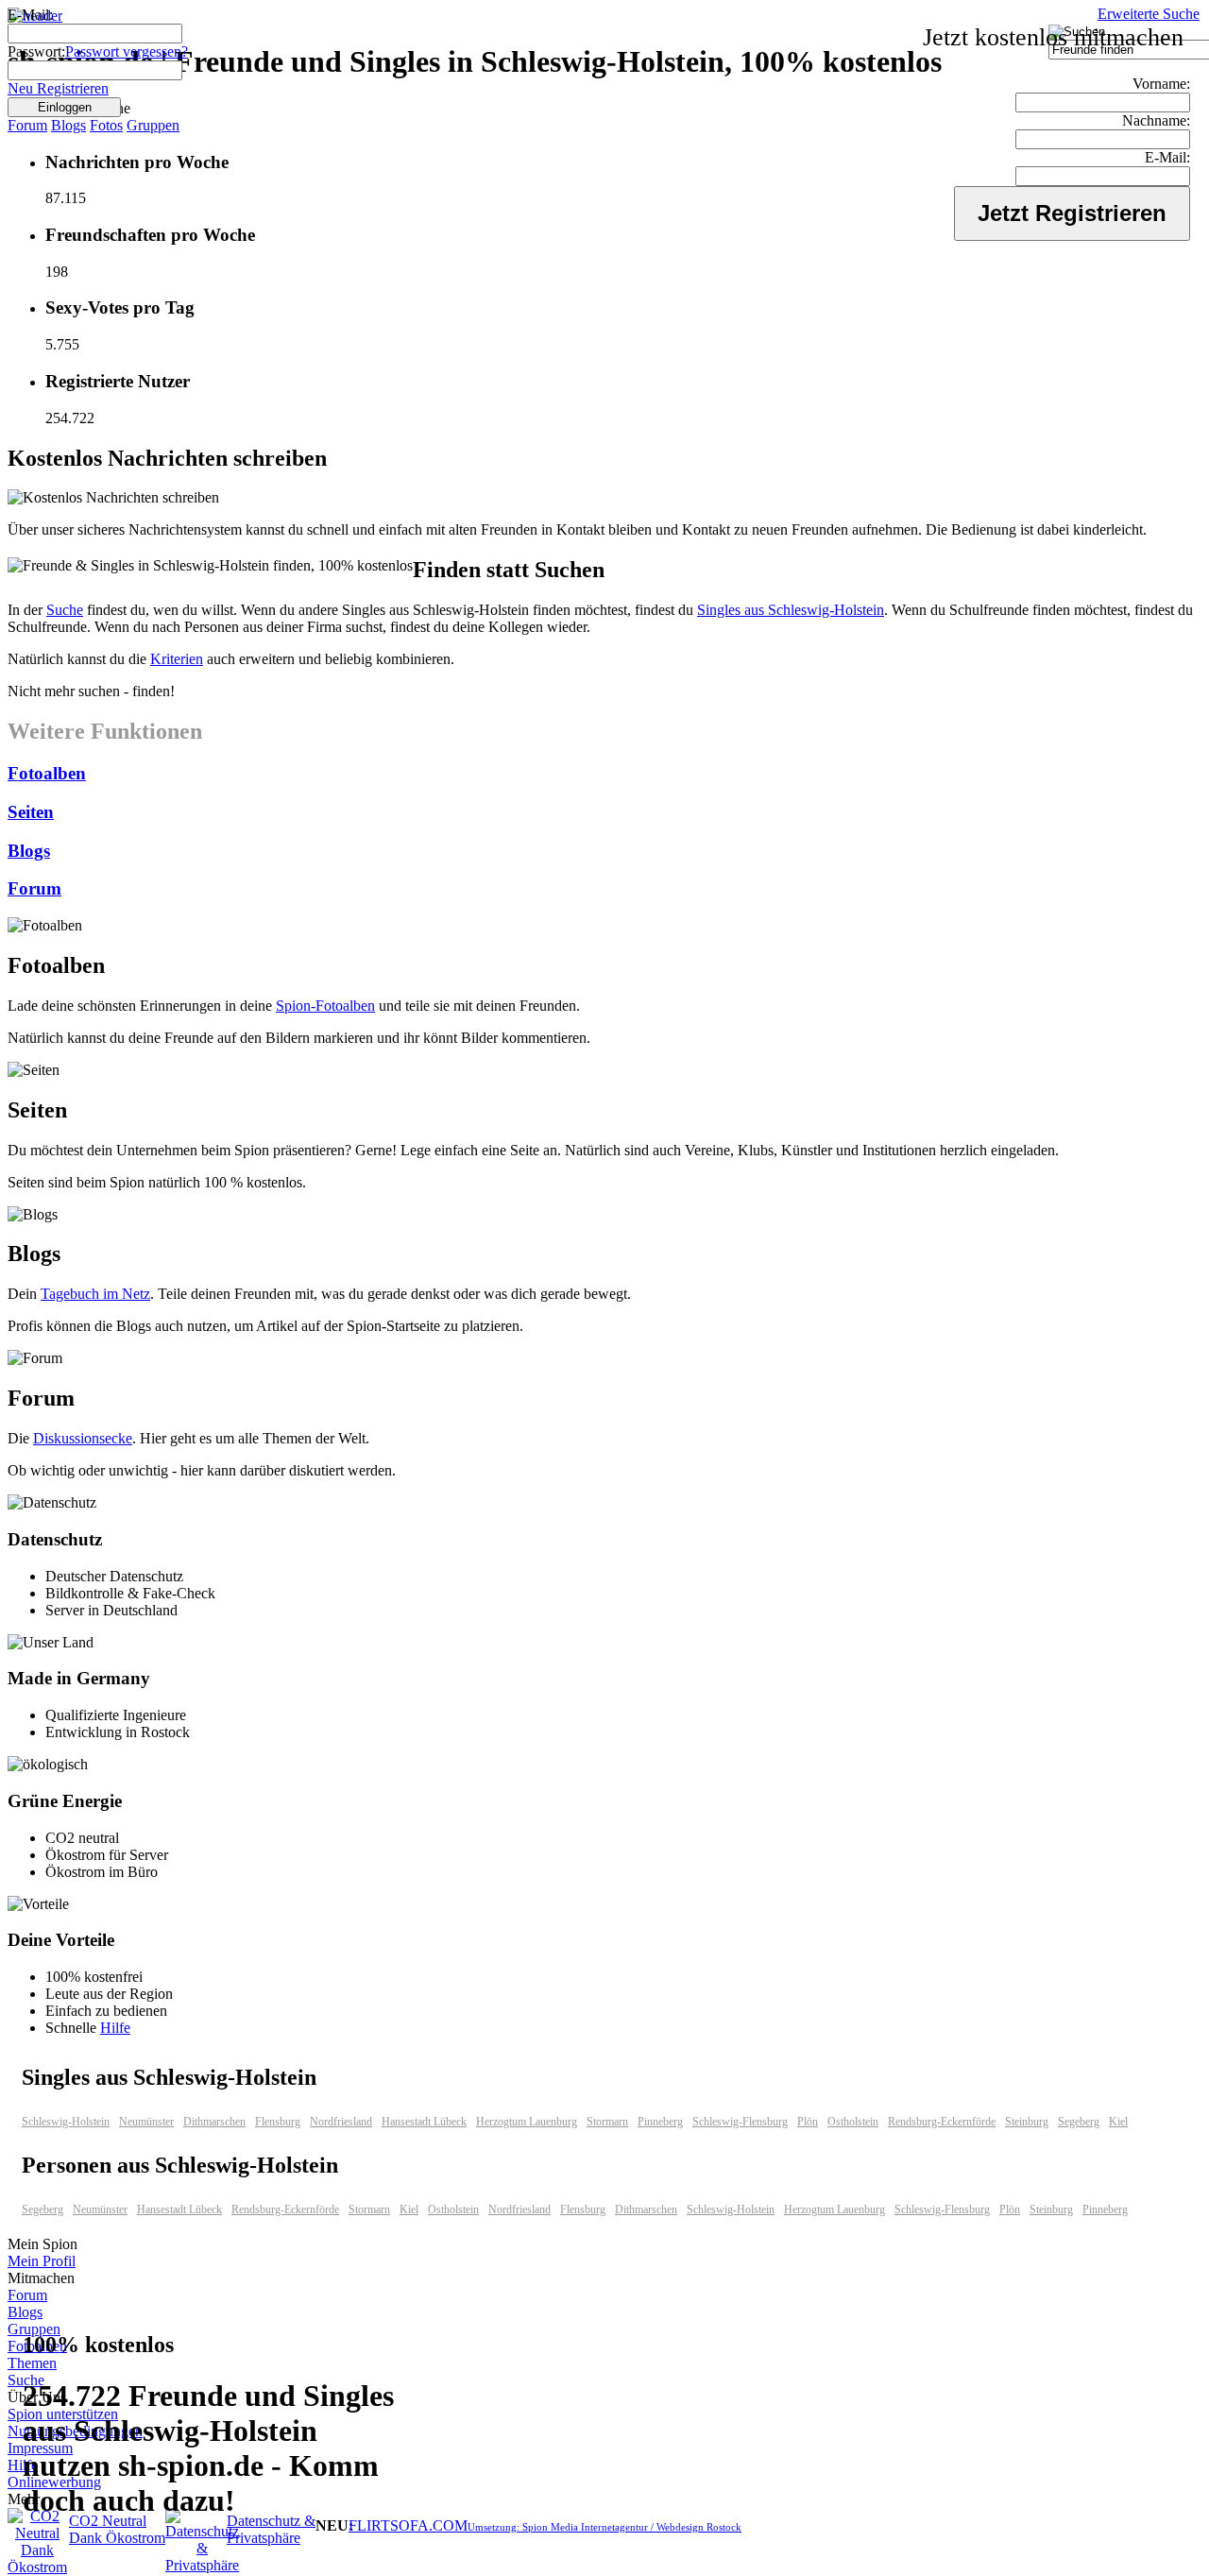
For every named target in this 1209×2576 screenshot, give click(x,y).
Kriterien (177, 659)
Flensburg (278, 2122)
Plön (808, 2122)
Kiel (1118, 2122)
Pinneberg (660, 2122)
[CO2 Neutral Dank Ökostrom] (37, 2567)
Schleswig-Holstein (66, 2122)
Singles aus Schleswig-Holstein (791, 610)
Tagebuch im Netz (95, 1294)
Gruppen (153, 125)
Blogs (68, 125)
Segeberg (1079, 2122)
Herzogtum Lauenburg (527, 2122)
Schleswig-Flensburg (740, 2122)
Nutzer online (71, 108)
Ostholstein (853, 2122)
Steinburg (1027, 2122)
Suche (65, 610)
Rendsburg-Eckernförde (942, 2122)
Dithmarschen (214, 2122)
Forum (27, 125)
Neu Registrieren (58, 88)
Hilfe (115, 2028)
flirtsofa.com (408, 2525)
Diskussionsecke (83, 1438)
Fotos (106, 125)
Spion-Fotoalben (325, 1006)
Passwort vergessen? (127, 51)
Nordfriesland (341, 2122)
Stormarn (607, 2122)
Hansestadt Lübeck (424, 2122)
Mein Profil (42, 2261)
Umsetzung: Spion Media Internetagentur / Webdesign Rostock (604, 2527)
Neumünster (146, 2122)
